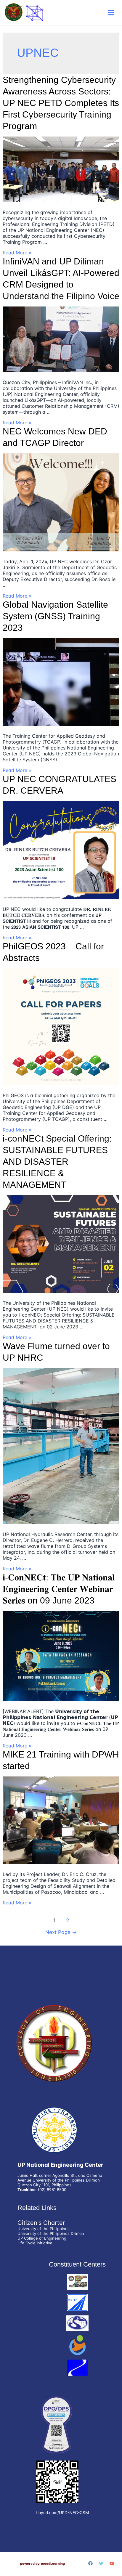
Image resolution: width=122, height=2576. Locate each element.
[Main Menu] (111, 13)
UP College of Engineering (42, 2238)
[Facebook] (90, 2563)
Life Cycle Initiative (35, 2243)
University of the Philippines (44, 2229)
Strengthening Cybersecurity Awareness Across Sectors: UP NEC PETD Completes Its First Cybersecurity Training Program (61, 103)
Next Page (61, 1932)
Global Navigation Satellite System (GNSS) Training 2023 (55, 616)
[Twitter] (101, 2563)
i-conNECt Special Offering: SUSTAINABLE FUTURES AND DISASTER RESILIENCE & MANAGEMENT (57, 1162)
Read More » (17, 253)
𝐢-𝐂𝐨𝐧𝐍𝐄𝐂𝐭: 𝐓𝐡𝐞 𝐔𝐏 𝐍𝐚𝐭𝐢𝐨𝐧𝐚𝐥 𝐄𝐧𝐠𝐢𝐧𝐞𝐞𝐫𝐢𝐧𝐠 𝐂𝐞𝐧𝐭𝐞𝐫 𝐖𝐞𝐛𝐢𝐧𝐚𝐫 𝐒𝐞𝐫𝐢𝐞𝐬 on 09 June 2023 (59, 1589)
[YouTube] (112, 2563)
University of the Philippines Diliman (51, 2233)
